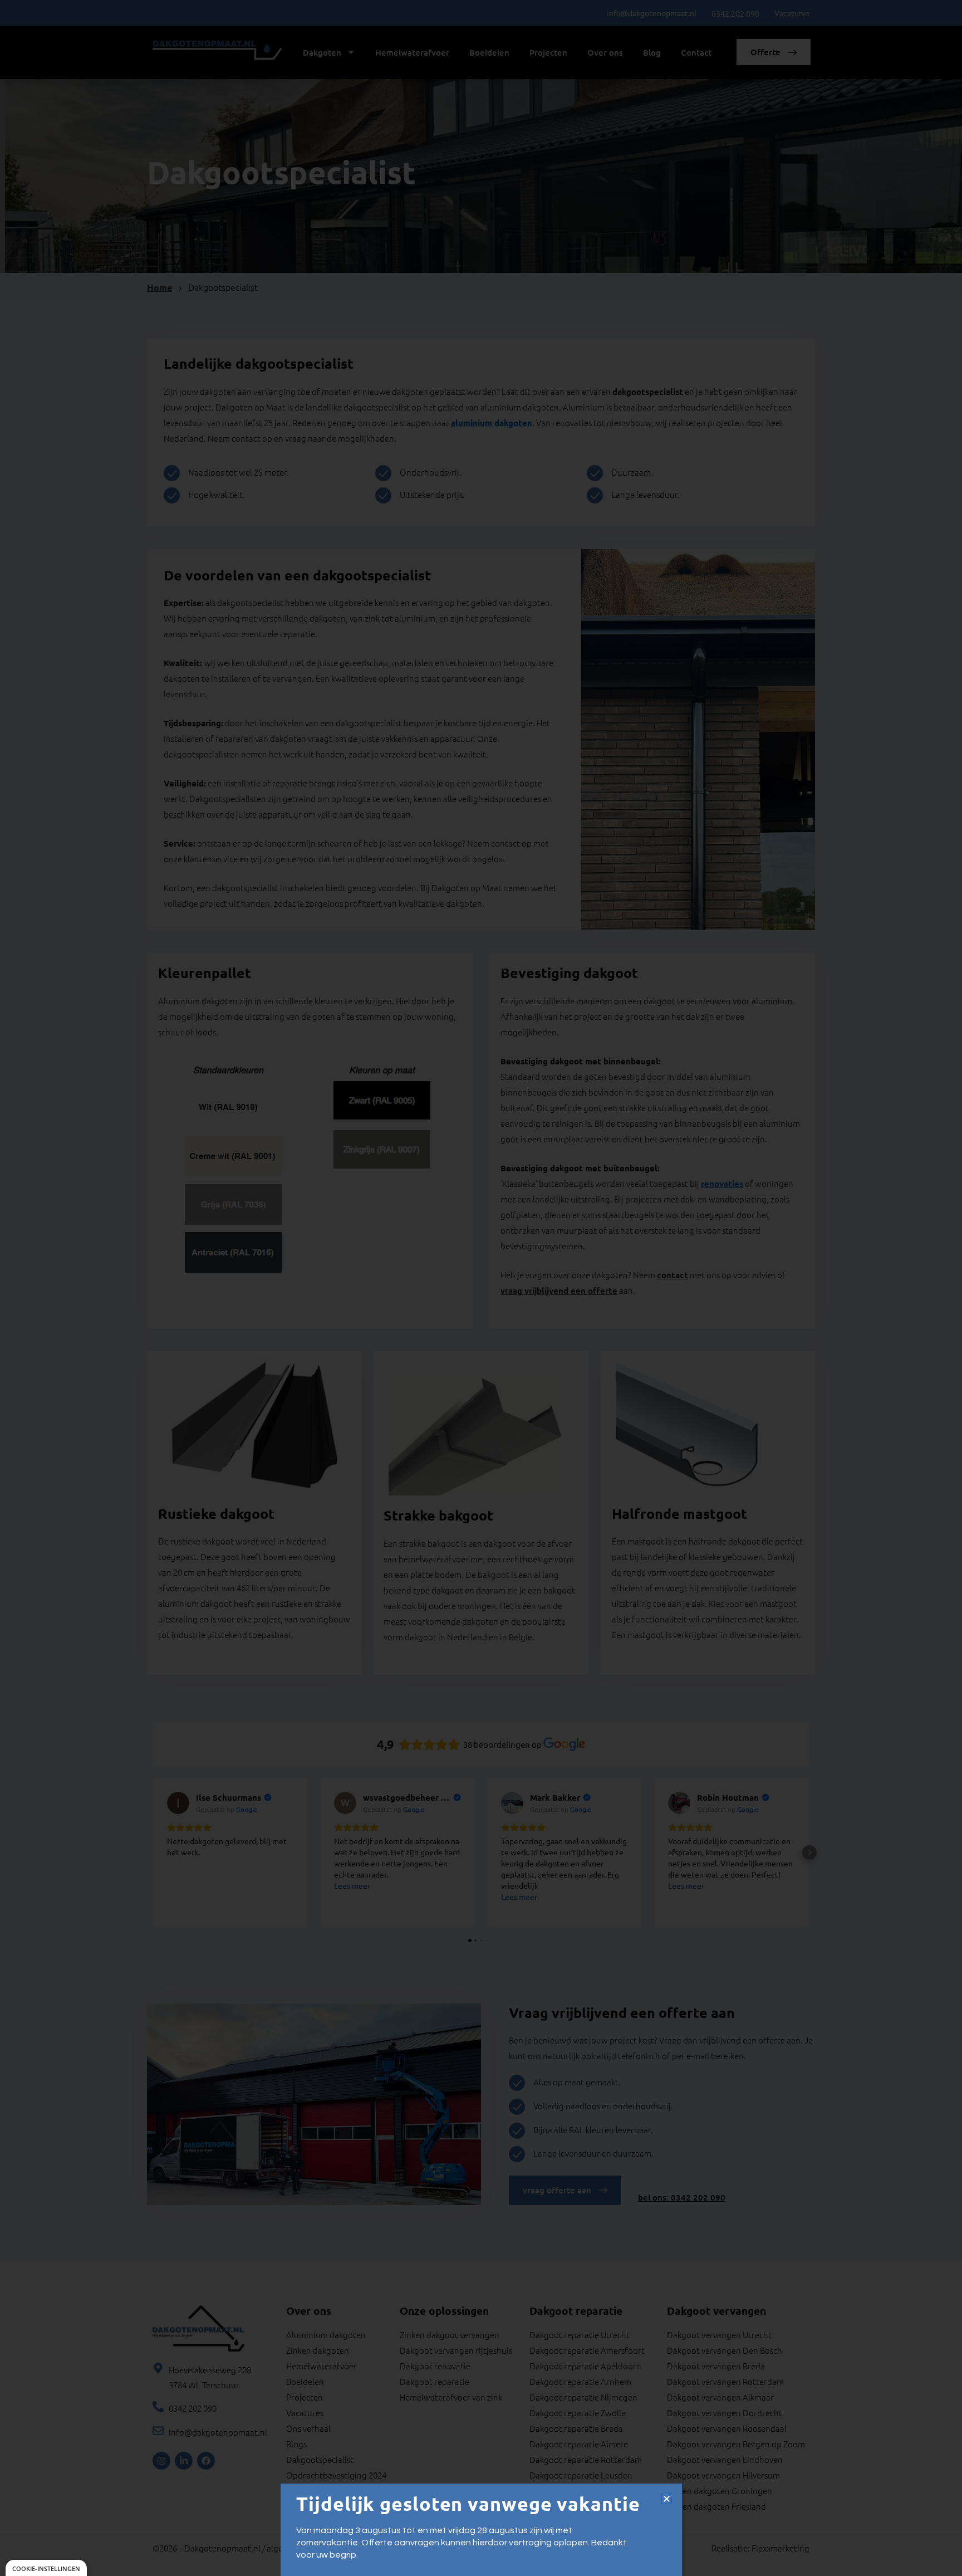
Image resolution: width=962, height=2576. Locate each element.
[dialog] (46, 2568)
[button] (667, 2499)
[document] (481, 1288)
